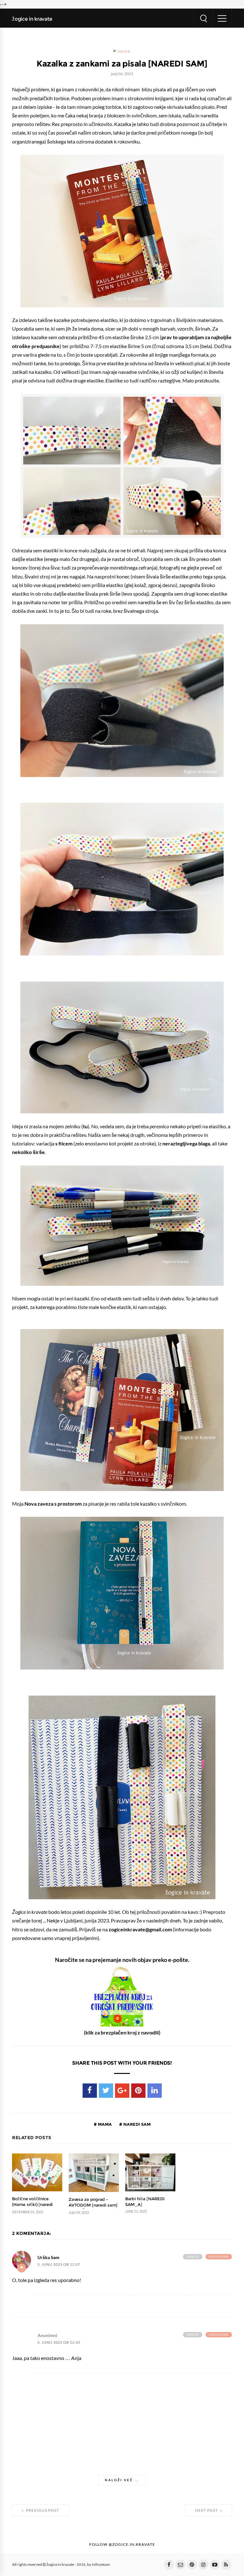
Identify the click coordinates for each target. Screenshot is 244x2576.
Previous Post (42, 2510)
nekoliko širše (28, 1152)
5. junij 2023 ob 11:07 (59, 2265)
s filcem (64, 1144)
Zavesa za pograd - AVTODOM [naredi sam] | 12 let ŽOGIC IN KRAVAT (94, 2205)
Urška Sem (48, 2257)
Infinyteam (101, 2565)
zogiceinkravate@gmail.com (140, 1929)
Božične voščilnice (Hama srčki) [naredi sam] (32, 2205)
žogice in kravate (32, 19)
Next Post (207, 2510)
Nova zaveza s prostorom (53, 1504)
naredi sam (136, 2124)
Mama (124, 52)
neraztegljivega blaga (186, 1144)
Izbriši (193, 2257)
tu (85, 1126)
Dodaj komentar (22, 2268)
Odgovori (219, 2257)
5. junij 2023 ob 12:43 (59, 2343)
